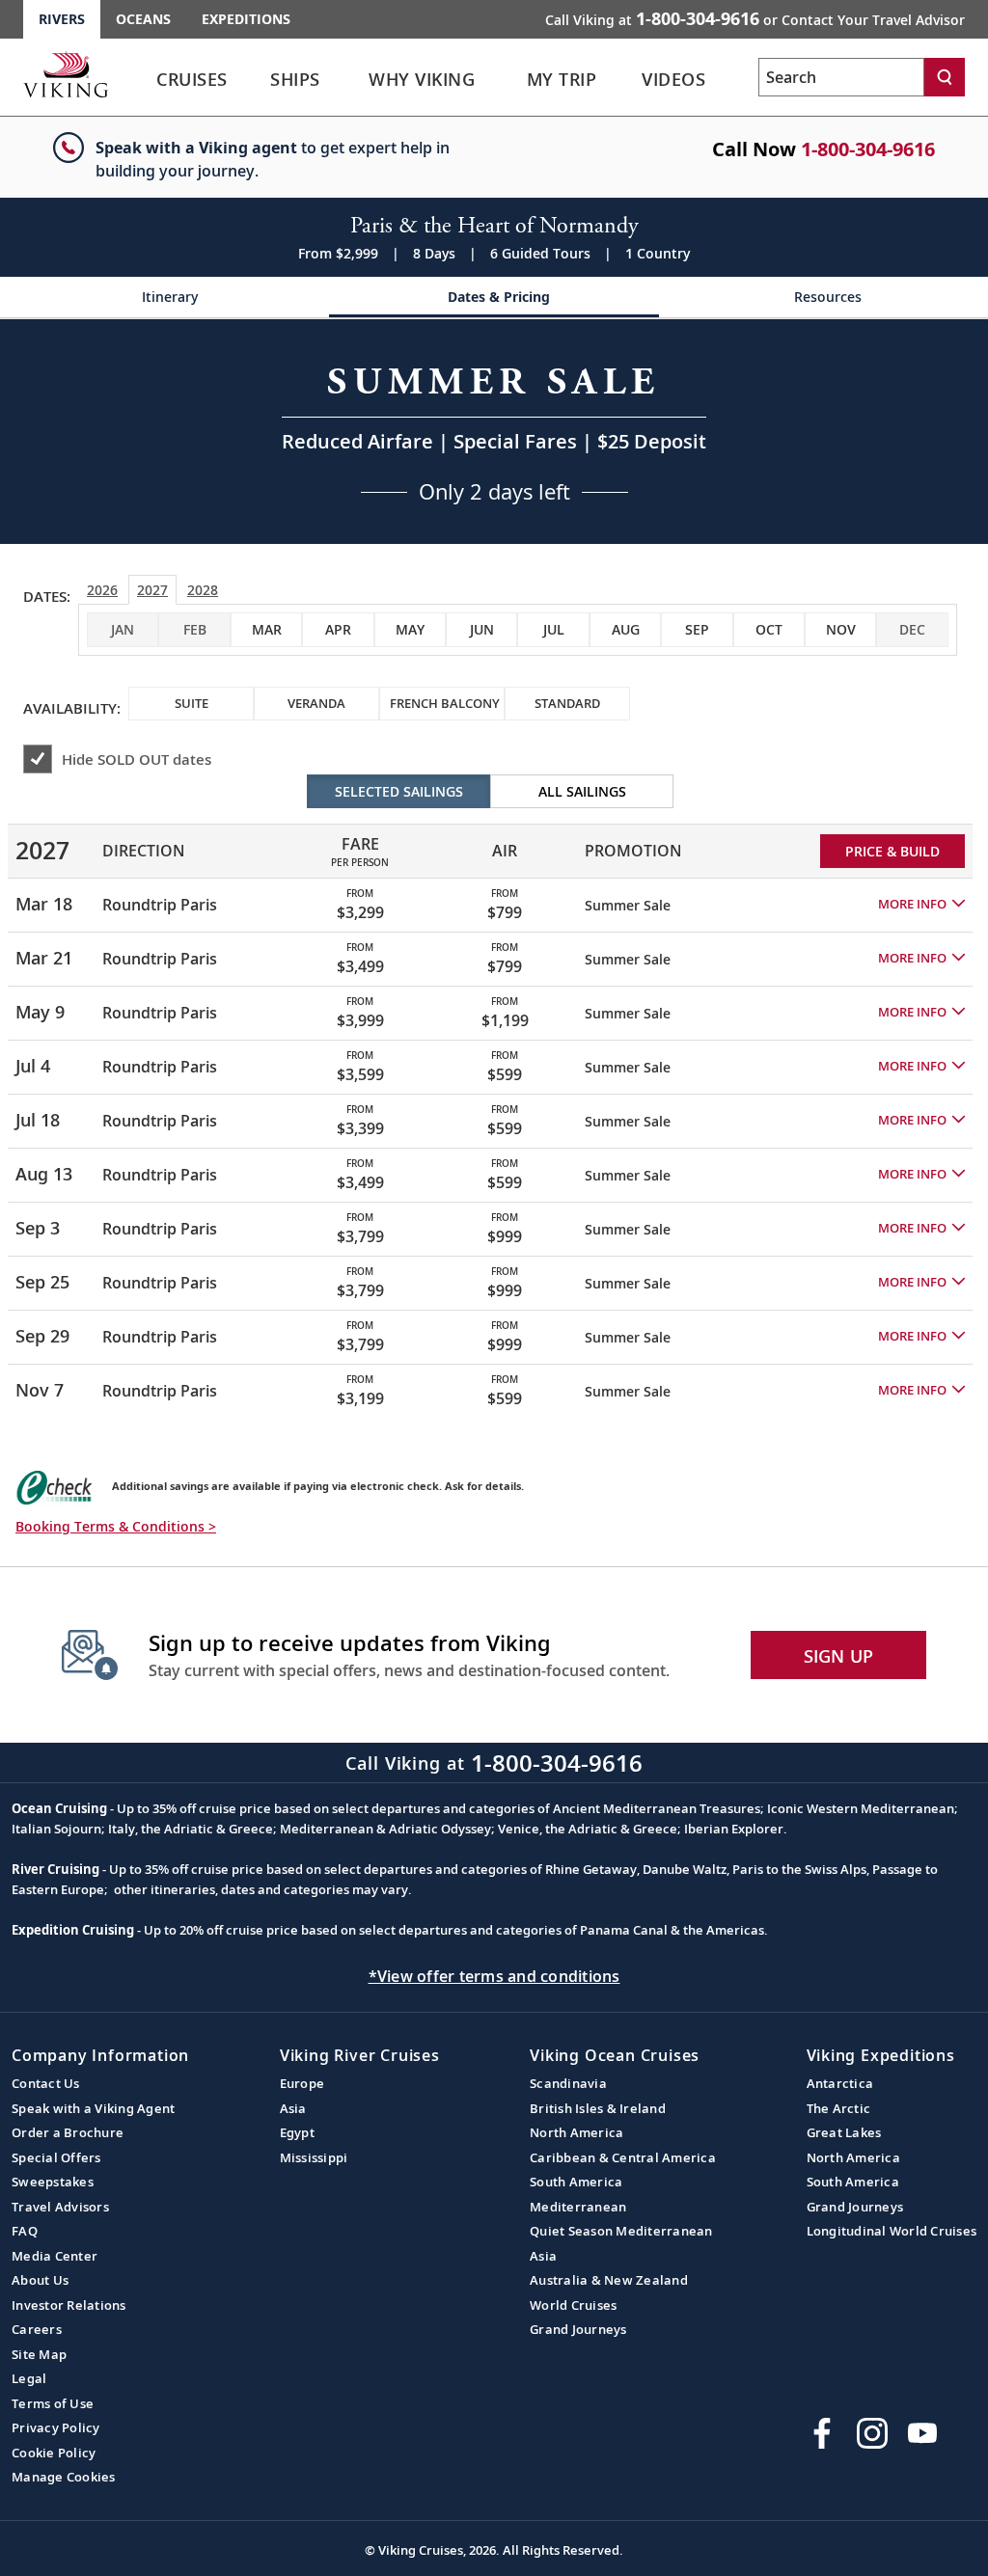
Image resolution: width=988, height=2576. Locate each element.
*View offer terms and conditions (494, 1976)
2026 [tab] (102, 590)
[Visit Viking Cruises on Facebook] (822, 2433)
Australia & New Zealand (609, 2280)
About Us (40, 2280)
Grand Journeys (578, 2329)
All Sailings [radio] (582, 791)
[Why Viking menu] (508, 80)
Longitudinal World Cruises (892, 2231)
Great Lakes (844, 2132)
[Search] (945, 77)
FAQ (25, 2231)
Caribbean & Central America (623, 2157)
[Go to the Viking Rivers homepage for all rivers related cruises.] (66, 74)
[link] (192, 84)
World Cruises (573, 2305)
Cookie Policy (54, 2453)
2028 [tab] (203, 590)
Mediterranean (578, 2207)
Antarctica (840, 2083)
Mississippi (314, 2157)
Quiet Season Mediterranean (621, 2231)
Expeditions (246, 19)
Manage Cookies (64, 2477)
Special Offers (56, 2157)
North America (576, 2132)
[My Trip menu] (624, 80)
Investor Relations (69, 2305)
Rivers (62, 19)
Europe (302, 2083)
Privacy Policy (56, 2427)
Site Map (39, 2354)
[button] (921, 905)
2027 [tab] (152, 590)
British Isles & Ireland (598, 2108)
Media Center (55, 2256)
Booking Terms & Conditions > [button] (116, 1526)
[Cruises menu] (256, 80)
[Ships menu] (344, 80)
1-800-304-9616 (868, 149)
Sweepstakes (53, 2182)
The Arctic (839, 2108)
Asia (293, 2108)
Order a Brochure (68, 2132)
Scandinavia (568, 2083)
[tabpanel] (494, 1096)
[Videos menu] (732, 80)
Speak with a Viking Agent (93, 2108)
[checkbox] (266, 630)
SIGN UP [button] (839, 1656)
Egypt (297, 2132)
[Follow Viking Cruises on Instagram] (872, 2433)
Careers (37, 2329)
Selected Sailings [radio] (399, 791)
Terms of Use (53, 2403)
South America (576, 2182)
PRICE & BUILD (892, 851)
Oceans (143, 19)
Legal (29, 2378)
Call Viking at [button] (755, 18)
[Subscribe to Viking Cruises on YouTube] (922, 2433)
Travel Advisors (60, 2207)
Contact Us (46, 2083)
